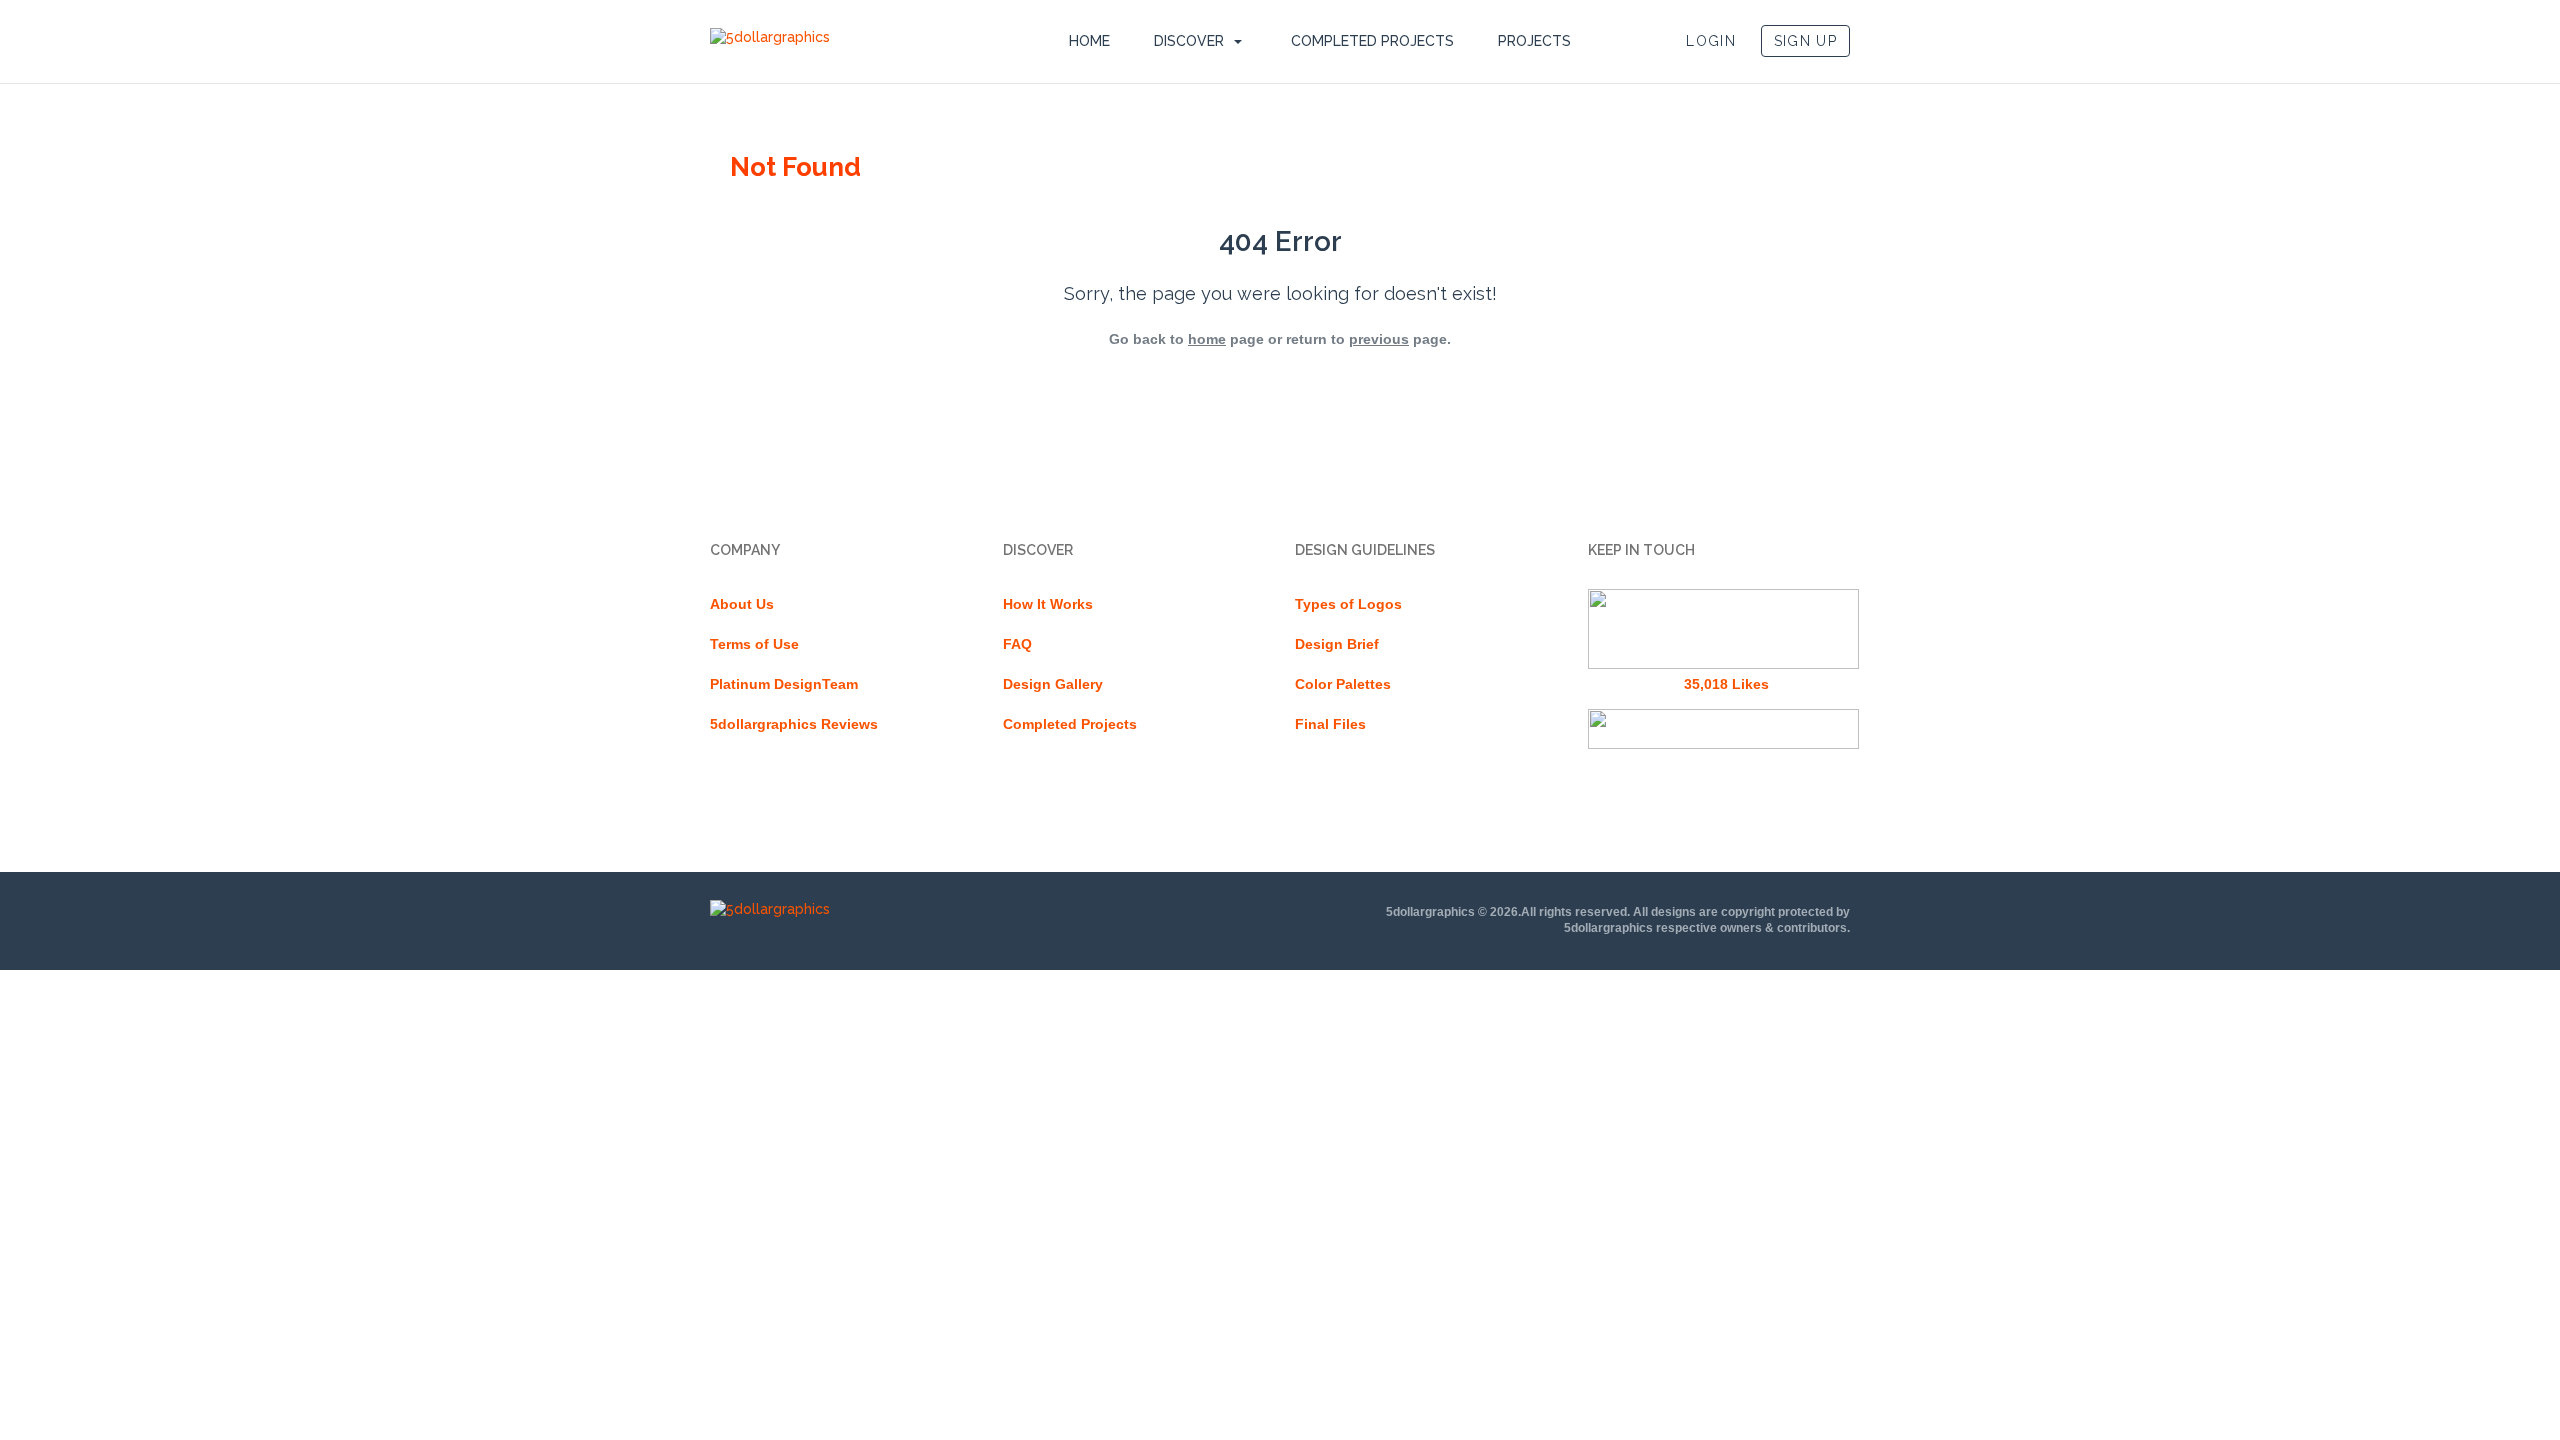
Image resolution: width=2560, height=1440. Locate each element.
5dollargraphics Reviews (794, 724)
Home (1089, 41)
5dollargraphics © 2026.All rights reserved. (1508, 912)
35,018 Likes (1726, 684)
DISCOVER (1189, 41)
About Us (742, 604)
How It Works (1048, 604)
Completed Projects (1372, 41)
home (1207, 339)
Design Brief (1337, 644)
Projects (1534, 41)
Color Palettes (1343, 684)
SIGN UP (1805, 41)
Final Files (1330, 724)
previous (1379, 339)
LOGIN (1711, 41)
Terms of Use (754, 644)
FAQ (1017, 644)
